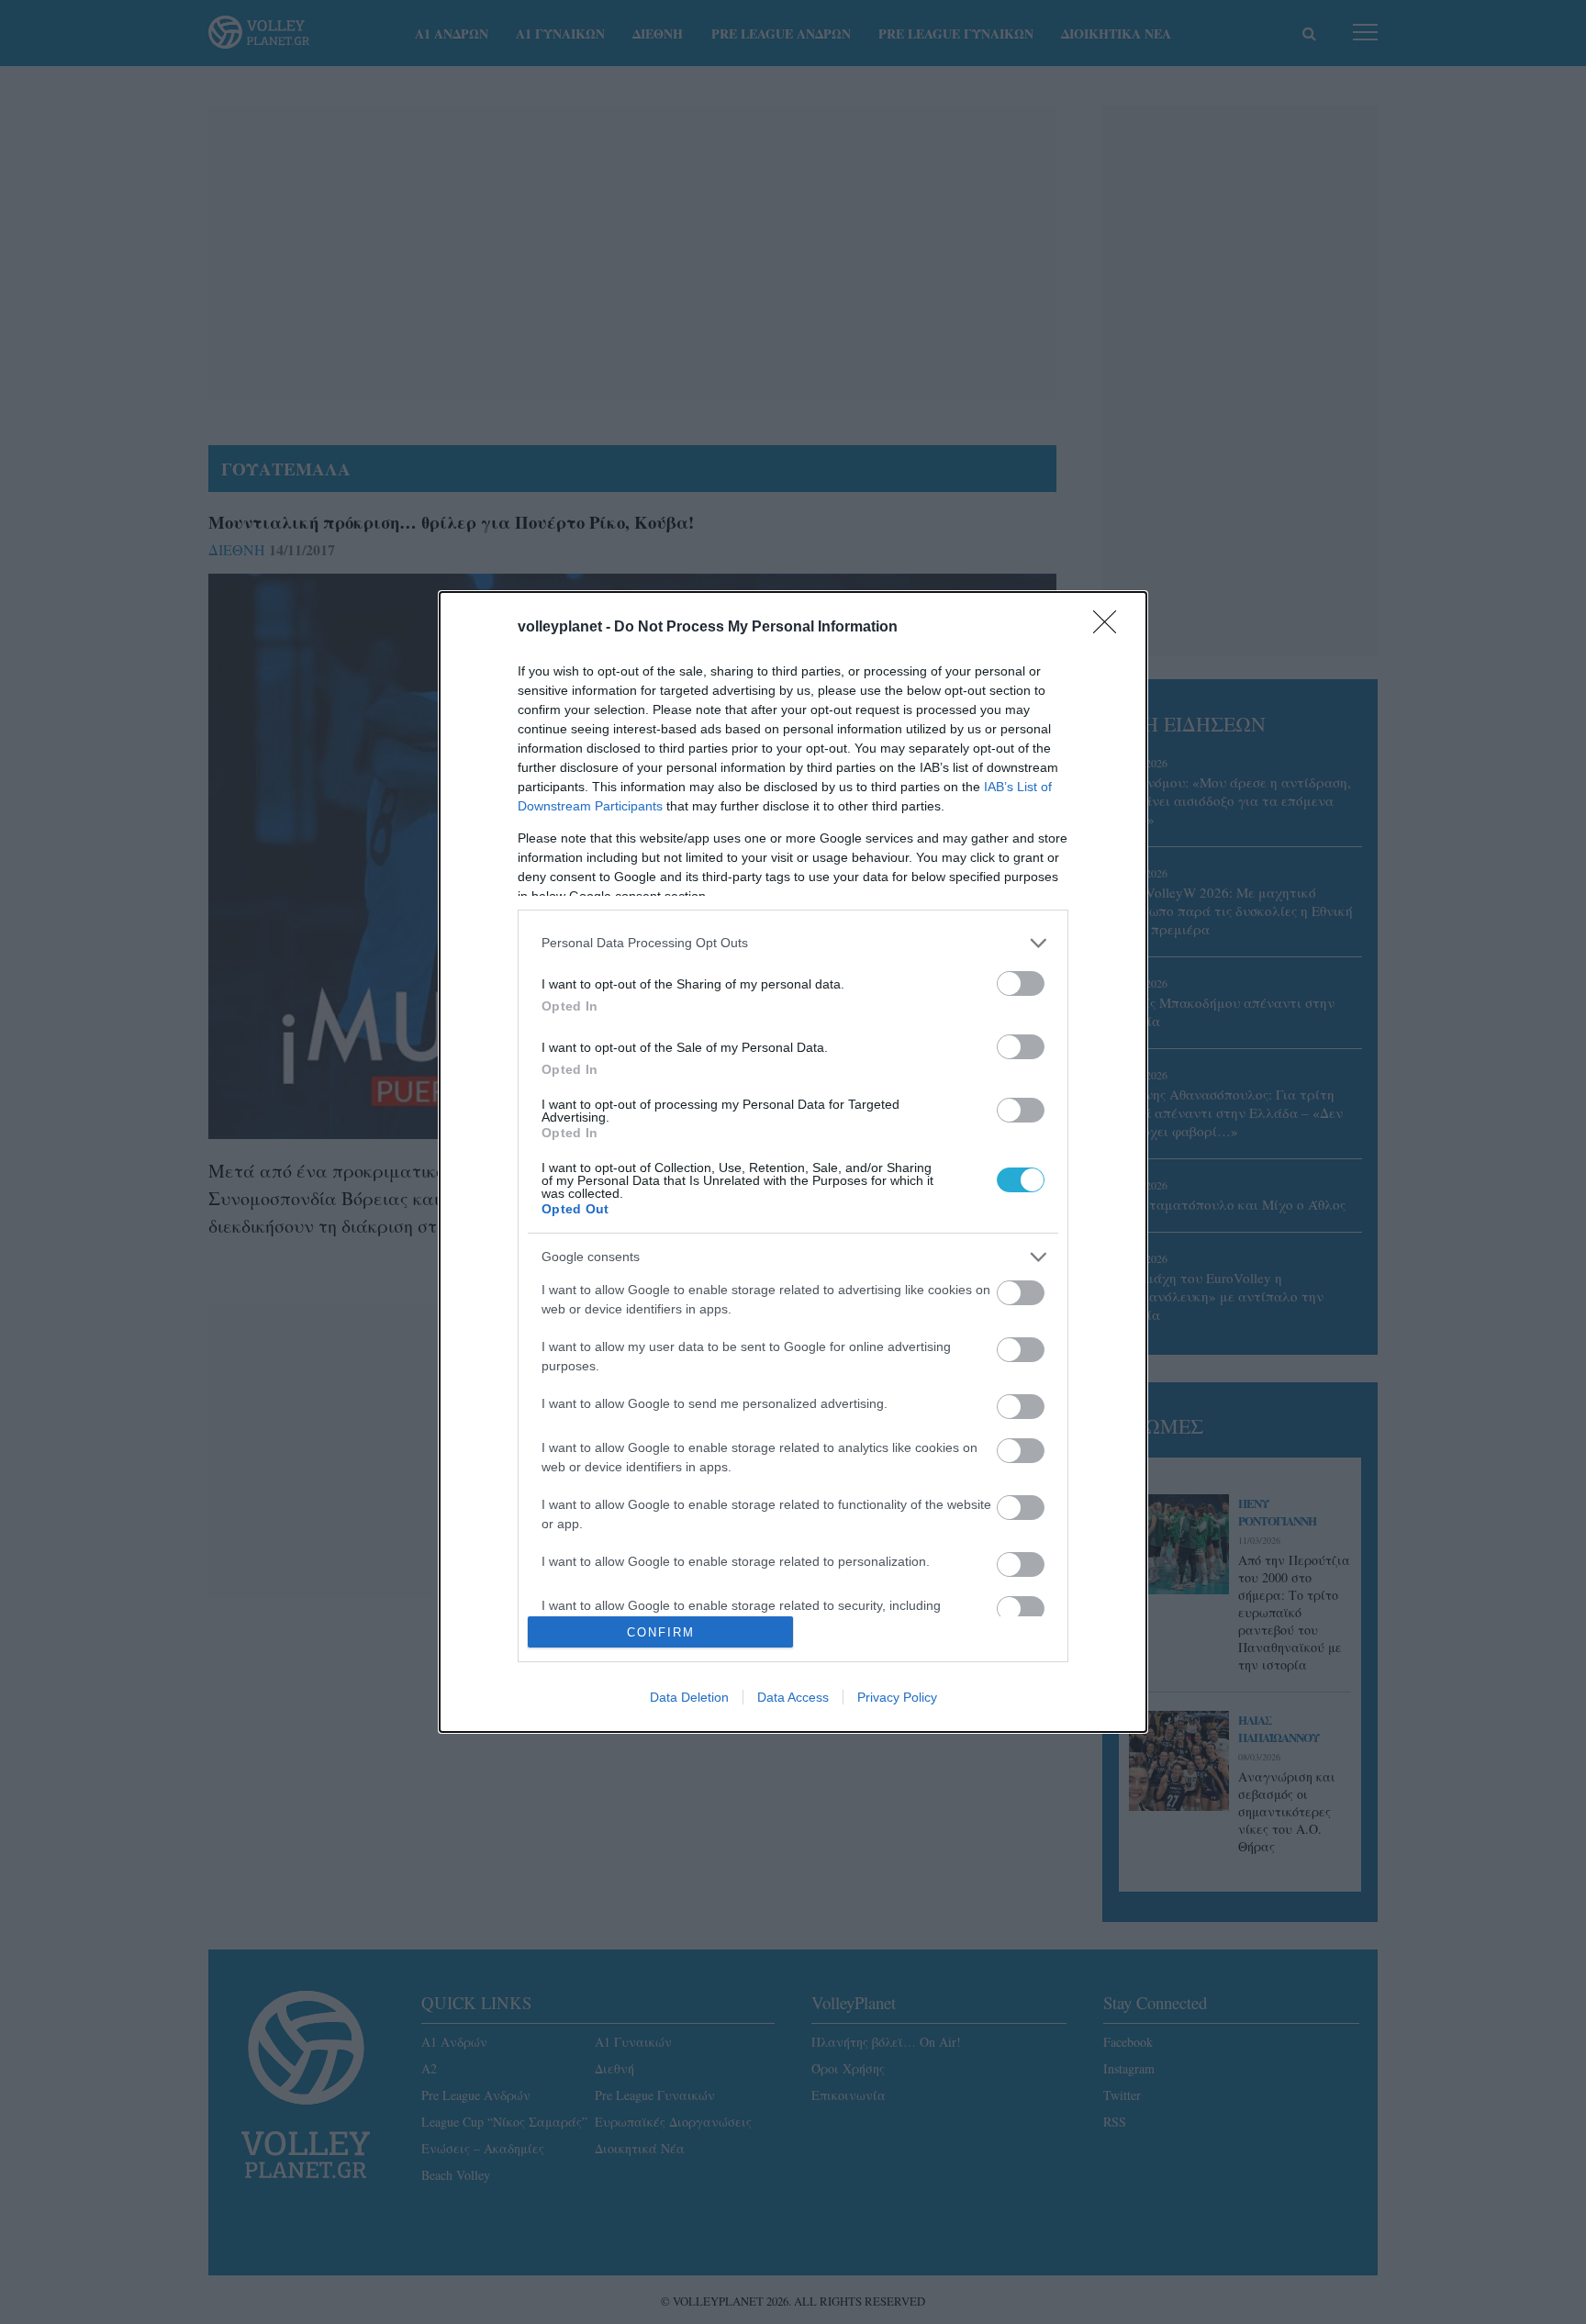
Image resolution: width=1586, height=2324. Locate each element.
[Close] (1111, 628)
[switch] (1021, 983)
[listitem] (793, 943)
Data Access (793, 1697)
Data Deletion (689, 1697)
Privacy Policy (897, 1697)
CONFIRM (661, 1632)
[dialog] (793, 1162)
